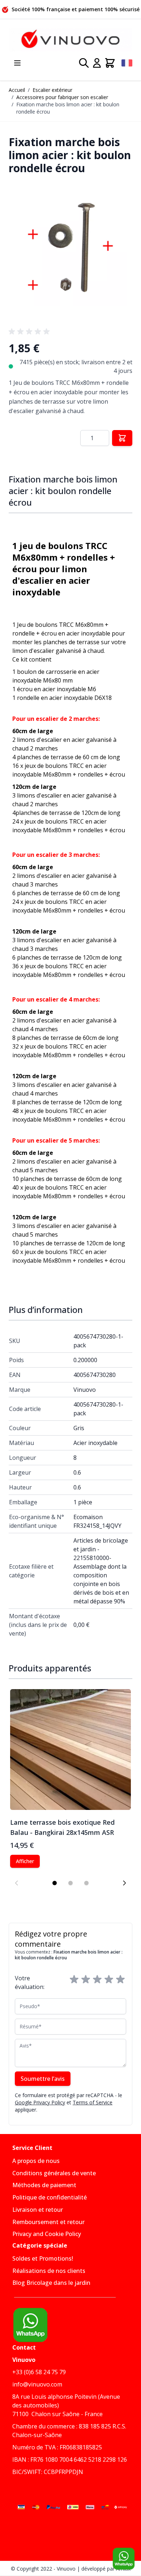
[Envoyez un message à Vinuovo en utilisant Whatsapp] (124, 2559)
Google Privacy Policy (40, 2102)
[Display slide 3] (86, 1883)
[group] (30, 332)
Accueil (17, 90)
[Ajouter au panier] (122, 438)
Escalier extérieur (52, 90)
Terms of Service (93, 2102)
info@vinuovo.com (37, 2384)
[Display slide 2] (70, 1883)
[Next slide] (124, 1883)
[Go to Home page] (70, 40)
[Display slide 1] (55, 1883)
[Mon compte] (97, 63)
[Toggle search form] (84, 63)
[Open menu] (17, 63)
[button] (70, 250)
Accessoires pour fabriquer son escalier (62, 97)
